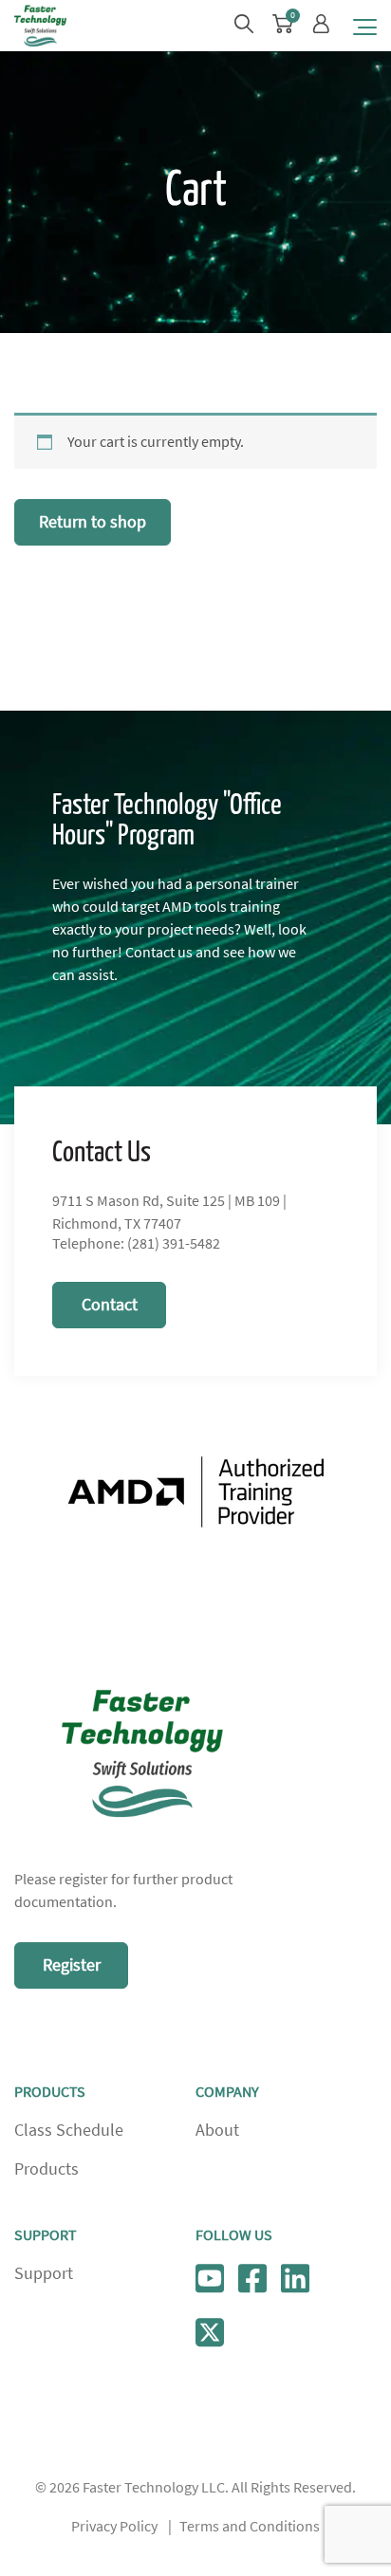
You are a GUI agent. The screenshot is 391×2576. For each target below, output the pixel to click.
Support (44, 2273)
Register (72, 1965)
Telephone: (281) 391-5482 (136, 1244)
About (217, 2130)
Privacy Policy (114, 2527)
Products (47, 2169)
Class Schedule (69, 2130)
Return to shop (93, 522)
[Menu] (365, 26)
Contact (110, 1305)
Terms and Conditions (250, 2527)
